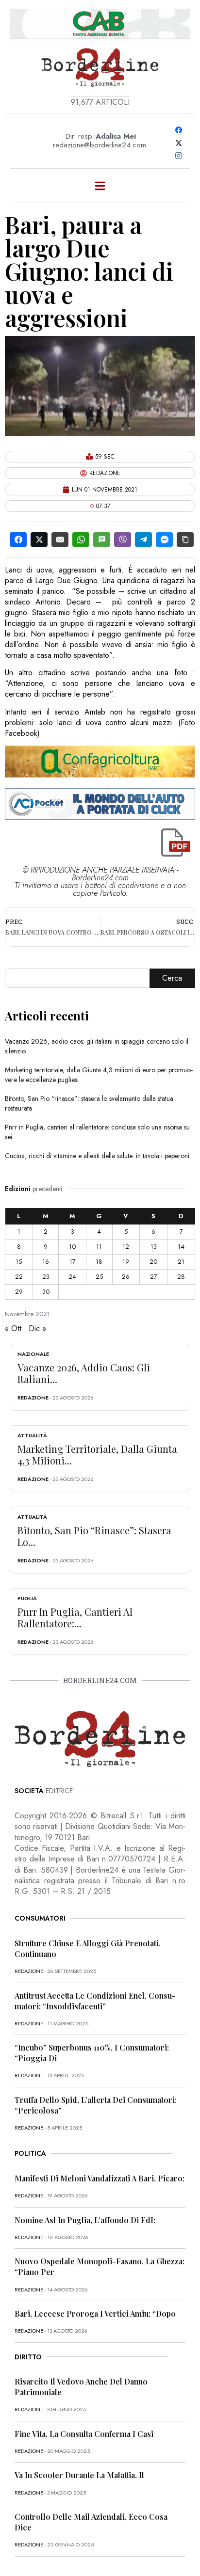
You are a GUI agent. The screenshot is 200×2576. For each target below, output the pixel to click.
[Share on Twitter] (39, 540)
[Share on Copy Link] (185, 540)
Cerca (172, 978)
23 (46, 1277)
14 (181, 1247)
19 (126, 1262)
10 (72, 1247)
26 (126, 1277)
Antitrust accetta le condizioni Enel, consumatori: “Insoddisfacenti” (95, 2001)
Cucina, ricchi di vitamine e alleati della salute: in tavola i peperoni (97, 1156)
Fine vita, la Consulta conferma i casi (84, 2434)
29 (19, 1292)
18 (99, 1262)
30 (46, 1292)
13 (154, 1247)
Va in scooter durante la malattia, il (79, 2475)
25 (99, 1277)
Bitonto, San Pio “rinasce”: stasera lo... (94, 1536)
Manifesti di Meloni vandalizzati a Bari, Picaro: (100, 2178)
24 (72, 1277)
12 (126, 1247)
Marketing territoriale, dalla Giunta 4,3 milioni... (97, 1455)
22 (19, 1277)
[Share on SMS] (102, 540)
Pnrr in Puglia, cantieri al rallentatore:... (75, 1617)
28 (181, 1277)
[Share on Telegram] (143, 540)
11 (99, 1247)
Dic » (37, 1328)
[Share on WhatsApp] (81, 540)
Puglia (27, 1598)
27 (154, 1277)
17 (73, 1262)
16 (46, 1262)
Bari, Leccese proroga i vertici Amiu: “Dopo (95, 2314)
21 (181, 1262)
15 (19, 1262)
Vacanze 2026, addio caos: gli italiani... (84, 1373)
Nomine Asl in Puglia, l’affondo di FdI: (85, 2220)
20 (153, 1262)
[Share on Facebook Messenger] (164, 540)
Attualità (32, 1435)
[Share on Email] (60, 540)
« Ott (13, 1328)
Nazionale (33, 1354)
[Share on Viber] (123, 540)
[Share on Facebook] (18, 540)
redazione (33, 1398)
